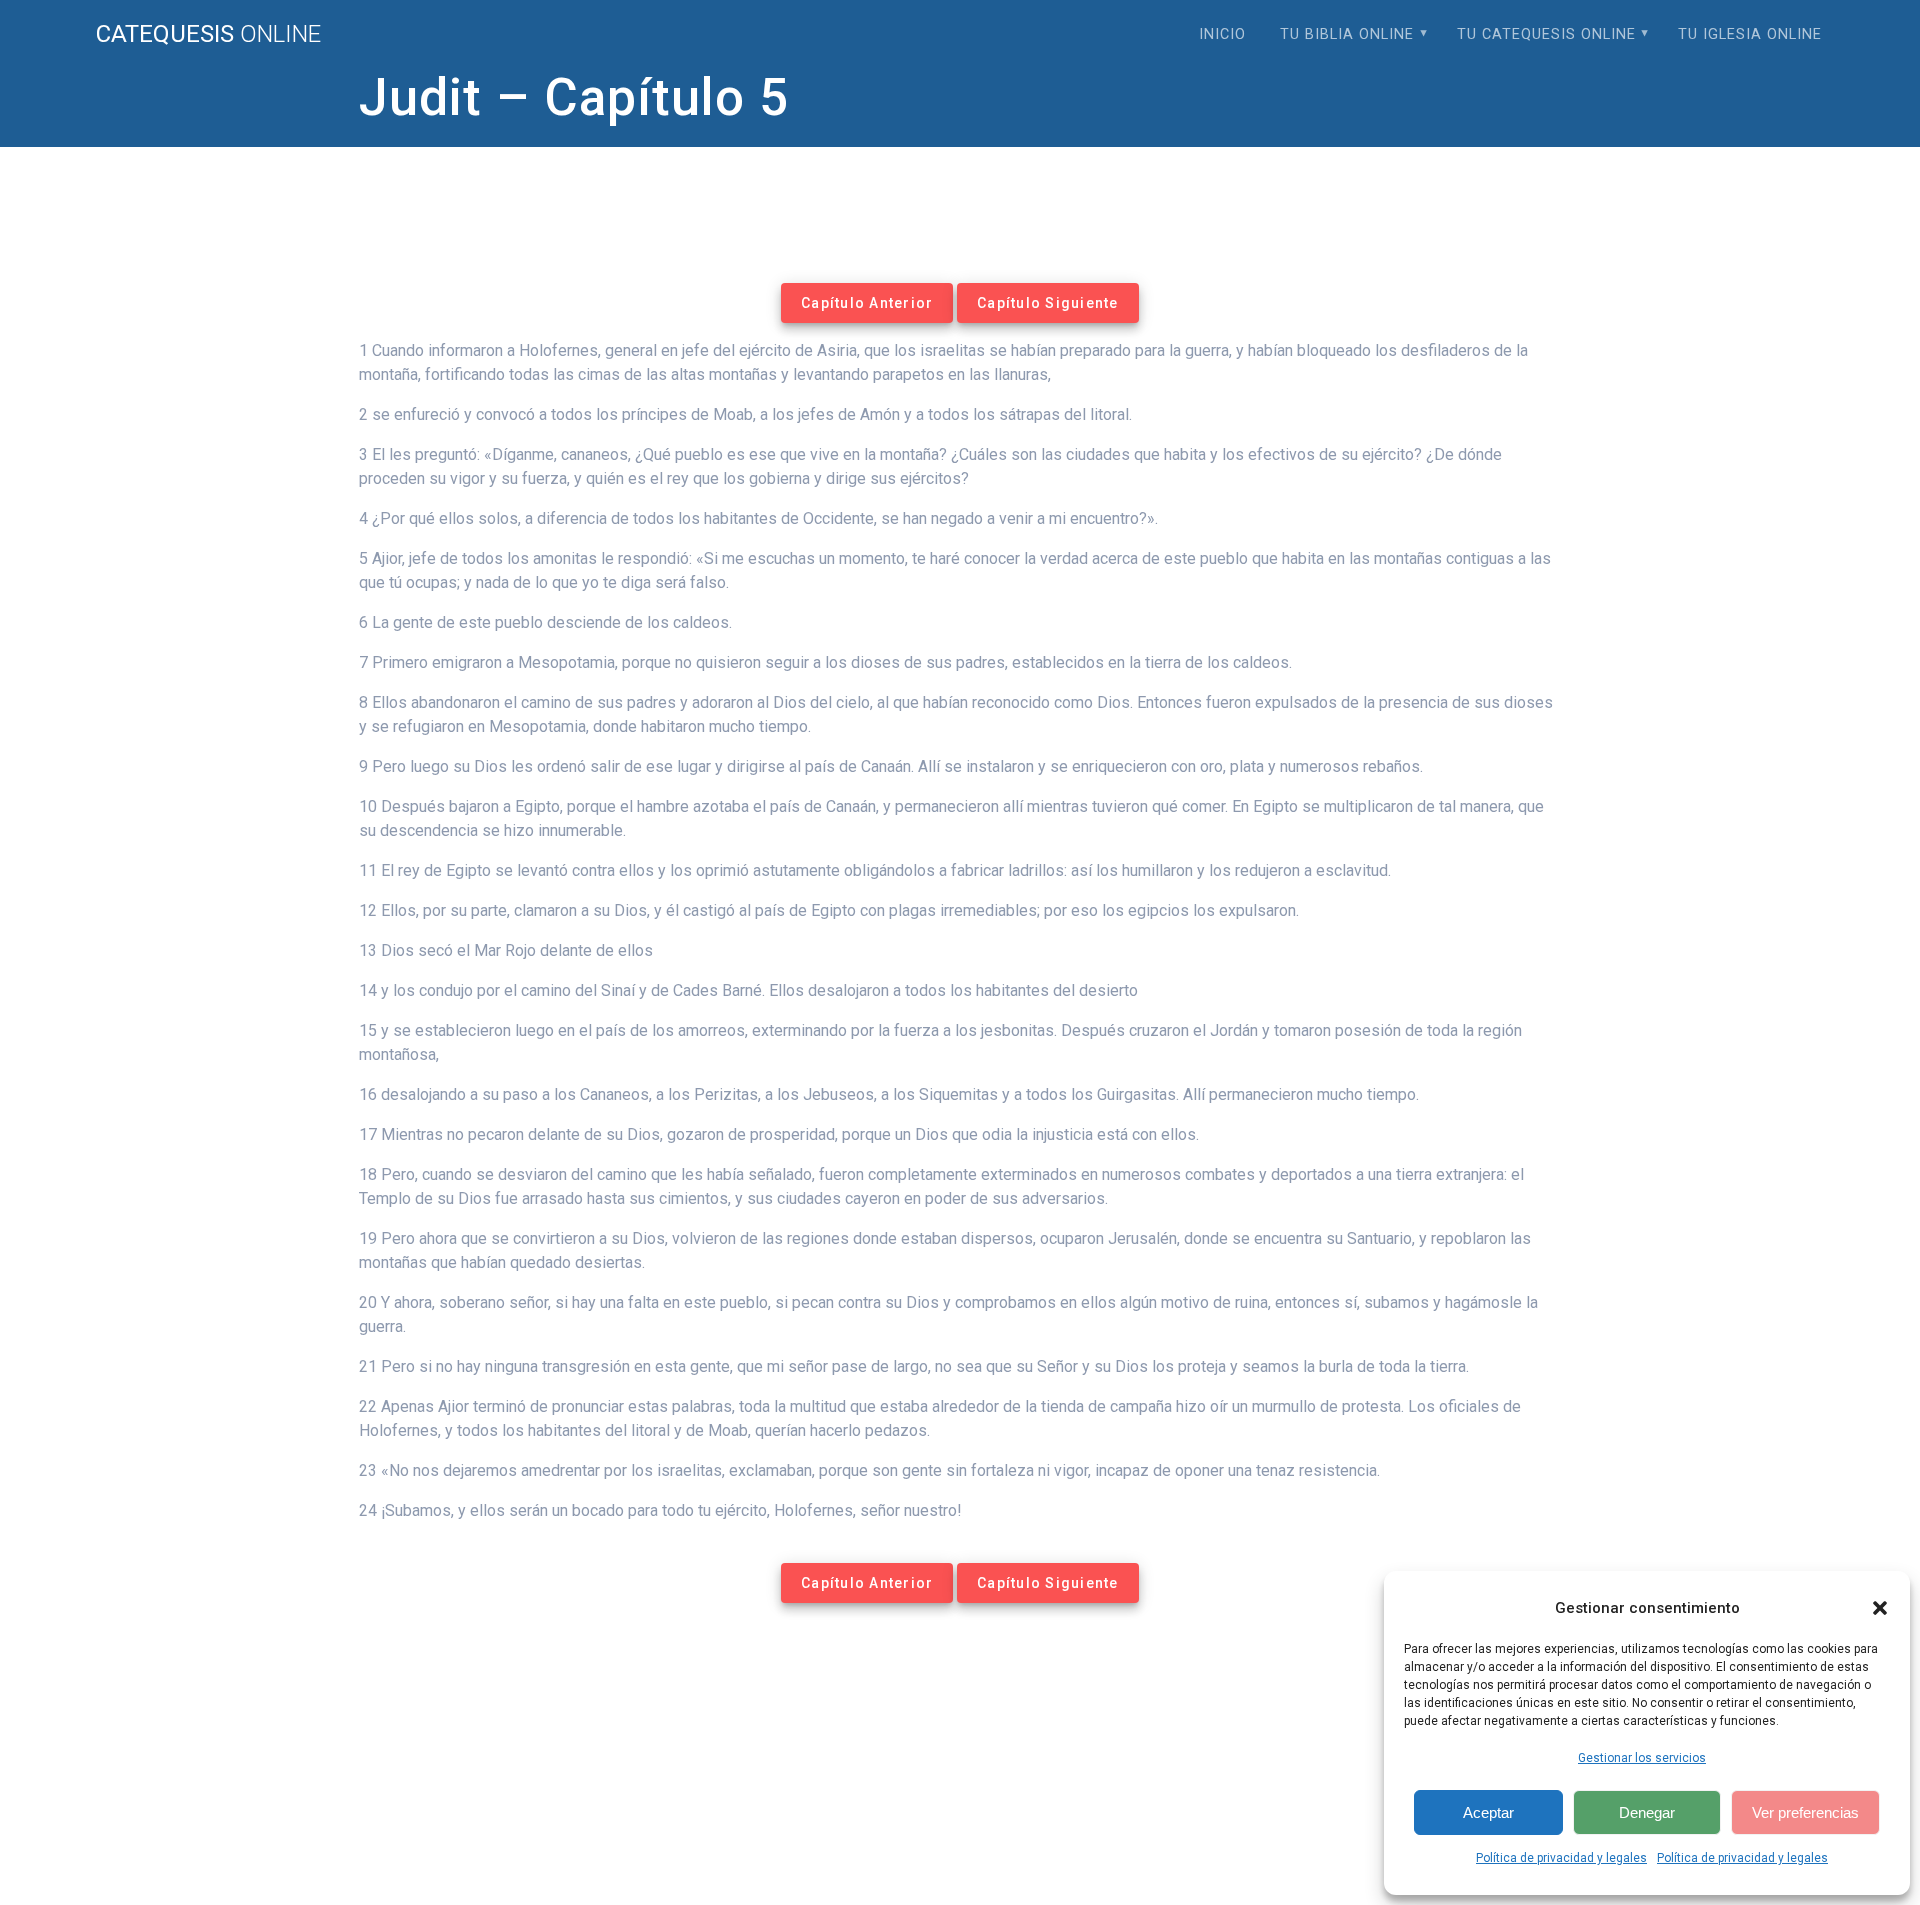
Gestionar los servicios (1642, 1758)
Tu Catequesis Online (1546, 34)
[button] (1880, 1608)
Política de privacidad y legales (1561, 1858)
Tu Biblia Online (1347, 34)
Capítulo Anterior (867, 303)
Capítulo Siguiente (1048, 303)
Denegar (1647, 1812)
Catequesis (208, 34)
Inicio (1222, 34)
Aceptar (1488, 1812)
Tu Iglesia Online (1750, 34)
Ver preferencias (1805, 1812)
